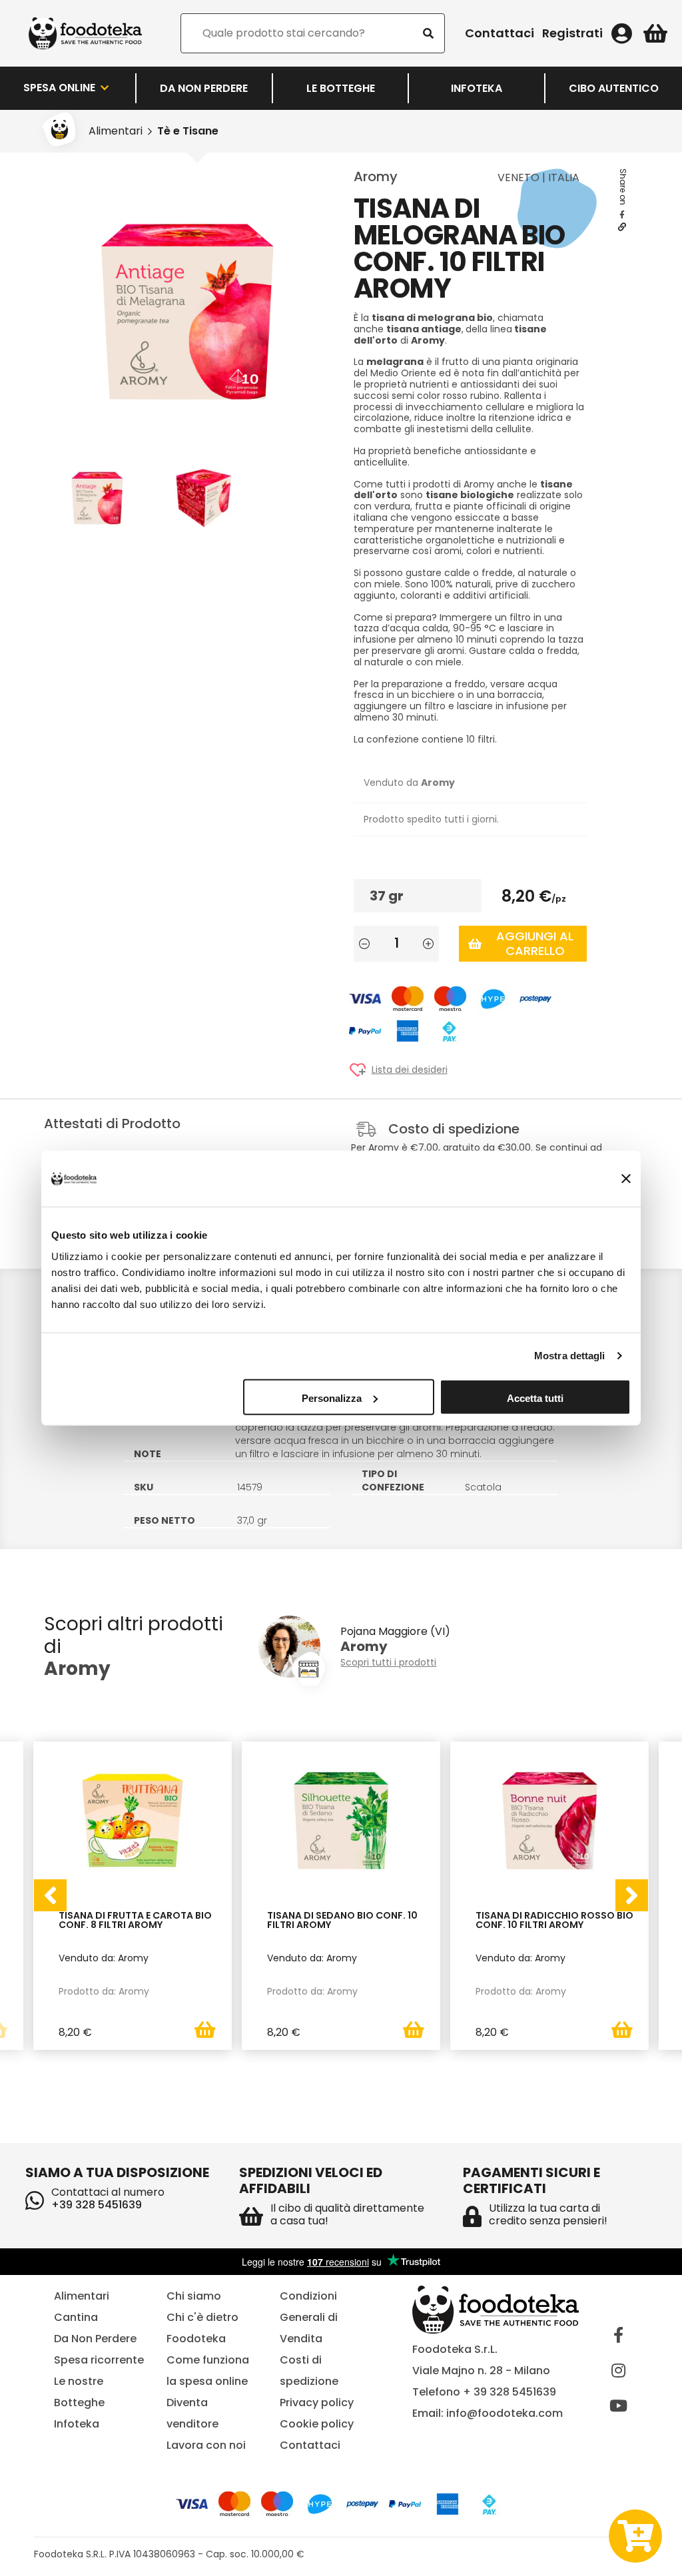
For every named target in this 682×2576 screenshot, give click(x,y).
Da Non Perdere (204, 88)
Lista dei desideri (410, 1070)
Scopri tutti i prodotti (388, 1663)
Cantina (76, 2317)
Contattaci (500, 33)
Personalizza (332, 1398)
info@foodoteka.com (505, 2413)
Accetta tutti (535, 1398)
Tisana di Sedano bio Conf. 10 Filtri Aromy (342, 1921)
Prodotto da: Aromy (104, 1991)
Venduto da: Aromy (104, 1958)
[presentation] (50, 1895)
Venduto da (409, 783)
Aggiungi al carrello (535, 943)
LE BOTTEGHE (341, 88)
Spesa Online (61, 88)
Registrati (572, 33)
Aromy (376, 176)
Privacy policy (317, 2403)
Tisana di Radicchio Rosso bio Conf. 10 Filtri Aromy (554, 1921)
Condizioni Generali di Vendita (309, 2317)
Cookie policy (317, 2424)
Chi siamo (194, 2296)
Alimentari (116, 131)
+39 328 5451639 (97, 2205)
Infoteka (477, 88)
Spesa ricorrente (99, 2360)
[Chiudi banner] (626, 1179)
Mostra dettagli (570, 1356)
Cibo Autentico (614, 88)
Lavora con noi (206, 2445)
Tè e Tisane (188, 131)
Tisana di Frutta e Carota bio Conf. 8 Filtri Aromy (135, 1921)
